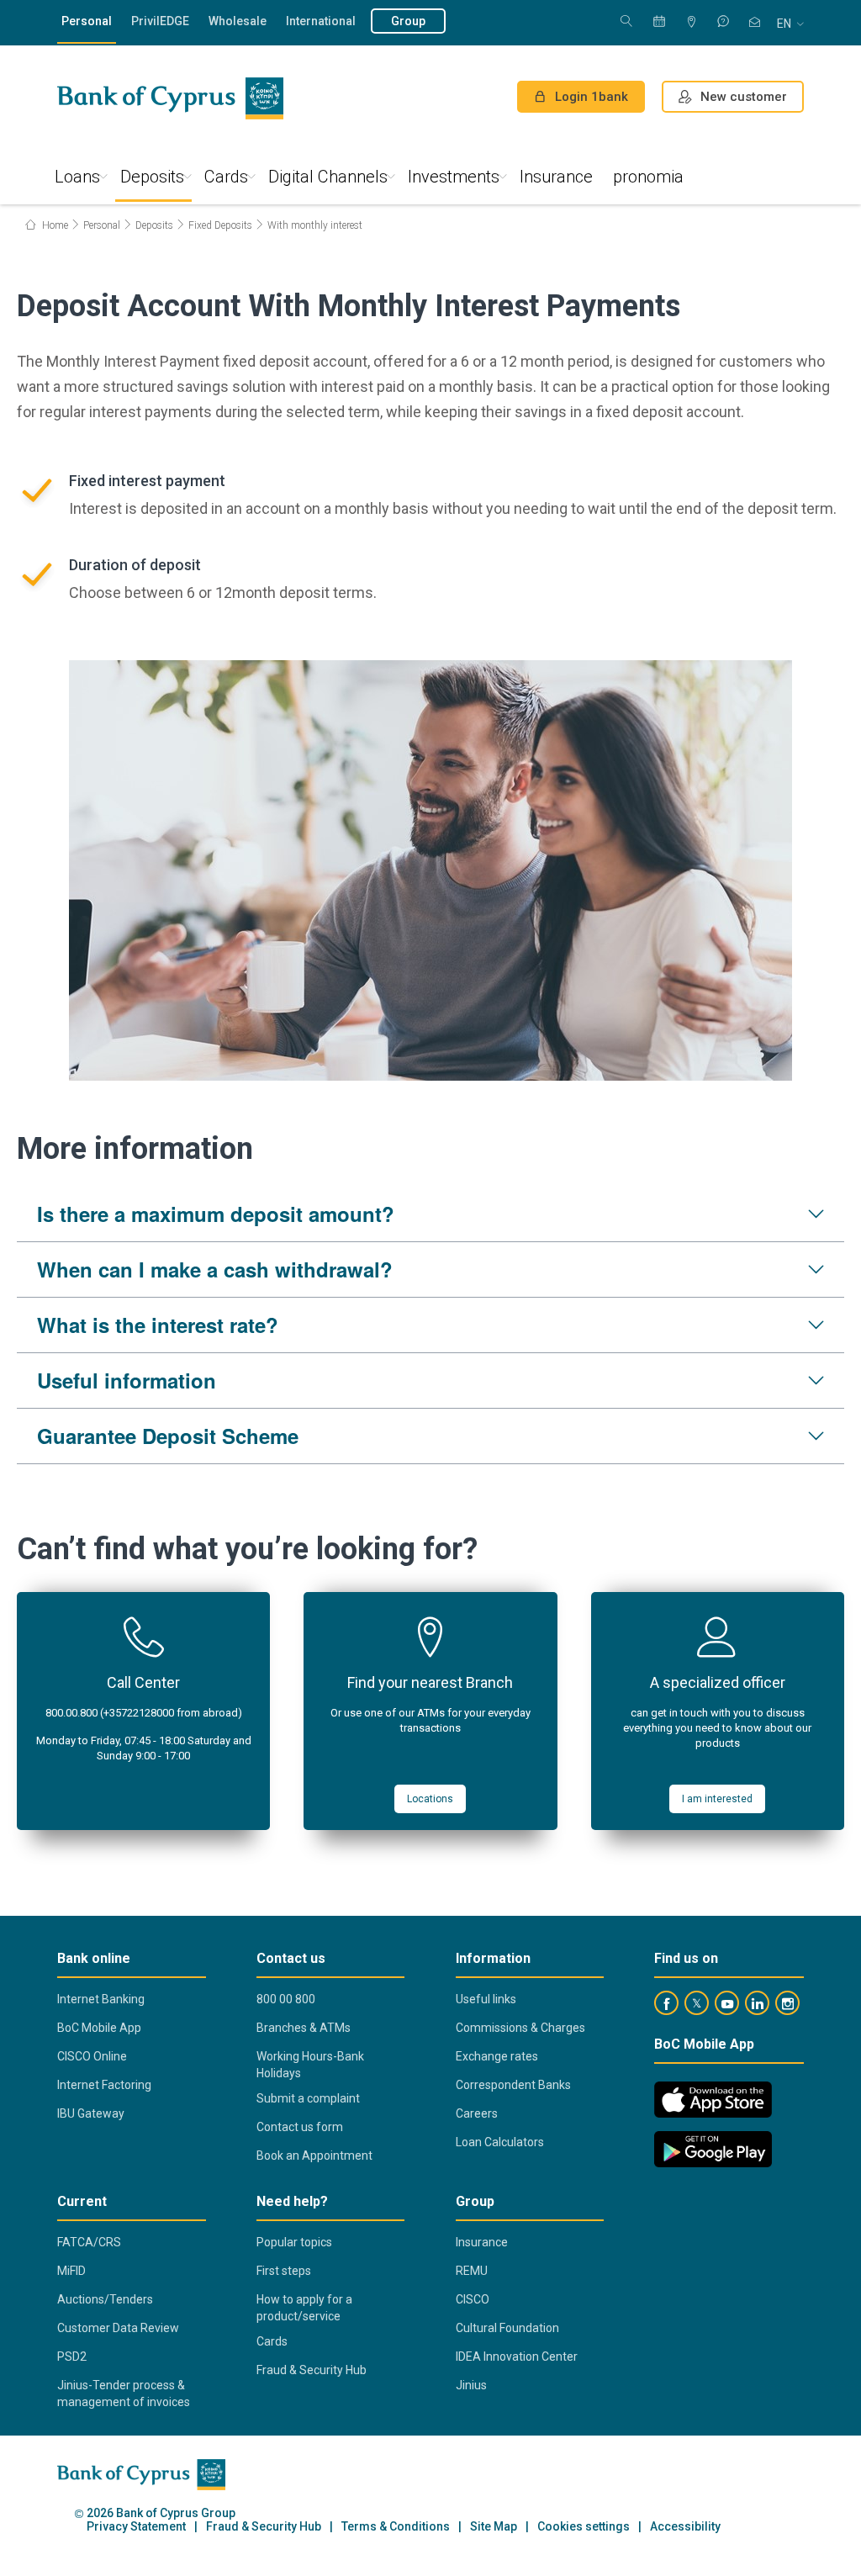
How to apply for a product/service (304, 2308)
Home (54, 225)
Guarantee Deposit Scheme (168, 1436)
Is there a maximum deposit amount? (216, 1214)
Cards (226, 177)
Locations (430, 1799)
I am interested (717, 1799)
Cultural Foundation (507, 2328)
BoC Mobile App (99, 2028)
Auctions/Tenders (105, 2299)
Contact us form (300, 2127)
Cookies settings (584, 2527)
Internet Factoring (104, 2085)
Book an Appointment (314, 2155)
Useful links (486, 1999)
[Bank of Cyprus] (170, 98)
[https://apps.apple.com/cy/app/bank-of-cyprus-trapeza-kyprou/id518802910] (713, 2100)
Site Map (494, 2527)
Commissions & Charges (520, 2028)
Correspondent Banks (513, 2085)
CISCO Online (92, 2056)
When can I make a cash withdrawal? (215, 1269)
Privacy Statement (136, 2527)
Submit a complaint (308, 2098)
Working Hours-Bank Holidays (310, 2065)
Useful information (127, 1380)
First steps (284, 2271)
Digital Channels (328, 177)
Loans (77, 177)
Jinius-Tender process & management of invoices (124, 2394)
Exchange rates (497, 2056)
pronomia (648, 177)
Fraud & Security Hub (312, 2370)
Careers (477, 2113)
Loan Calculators (500, 2142)
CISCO (473, 2299)
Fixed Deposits (220, 225)
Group (408, 21)
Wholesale (238, 21)
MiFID (71, 2271)
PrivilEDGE (160, 21)
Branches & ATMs (304, 2028)
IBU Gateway (91, 2113)
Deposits (152, 177)
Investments (454, 177)
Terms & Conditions (396, 2527)
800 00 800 (286, 1999)
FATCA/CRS (89, 2242)
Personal (87, 21)
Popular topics (294, 2242)
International (321, 21)
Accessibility (685, 2527)
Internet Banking (101, 1999)
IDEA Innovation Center (517, 2356)
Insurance (556, 177)
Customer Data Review (118, 2328)
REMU (472, 2271)
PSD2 (72, 2356)
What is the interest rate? (158, 1325)
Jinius (471, 2385)
